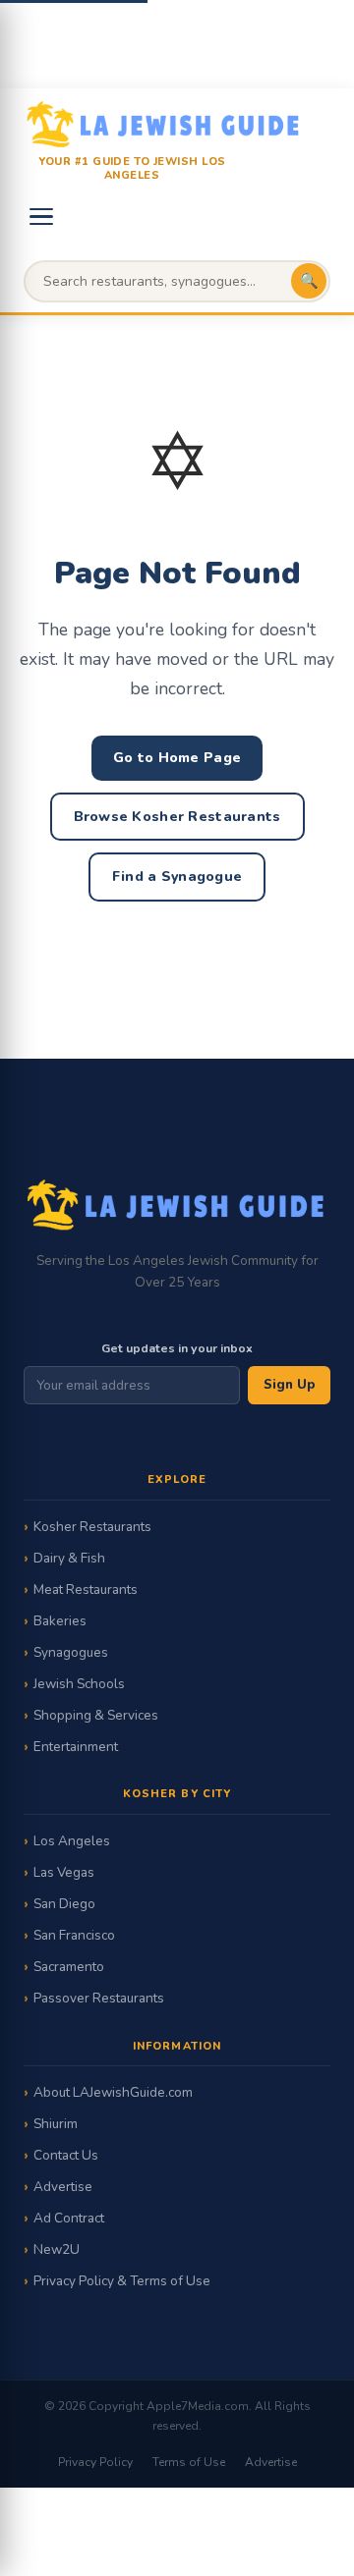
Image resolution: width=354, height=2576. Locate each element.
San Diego (64, 1904)
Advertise (63, 2187)
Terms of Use (189, 2462)
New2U (57, 2249)
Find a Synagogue (177, 877)
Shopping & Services (96, 1715)
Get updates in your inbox (177, 1348)
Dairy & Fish (69, 1558)
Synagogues (71, 1652)
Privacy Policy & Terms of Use (122, 2281)
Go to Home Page (177, 758)
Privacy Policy (95, 2462)
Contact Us (66, 2155)
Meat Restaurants (86, 1589)
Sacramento (69, 1967)
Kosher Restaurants (92, 1527)
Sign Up (289, 1385)
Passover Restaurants (99, 1998)
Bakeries (60, 1621)
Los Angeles (72, 1841)
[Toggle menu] (41, 217)
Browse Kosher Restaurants (177, 817)
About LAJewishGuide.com (113, 2092)
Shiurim (56, 2124)
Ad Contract (69, 2218)
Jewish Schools (79, 1684)
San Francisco (74, 1935)
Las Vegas (64, 1872)
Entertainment (76, 1747)
